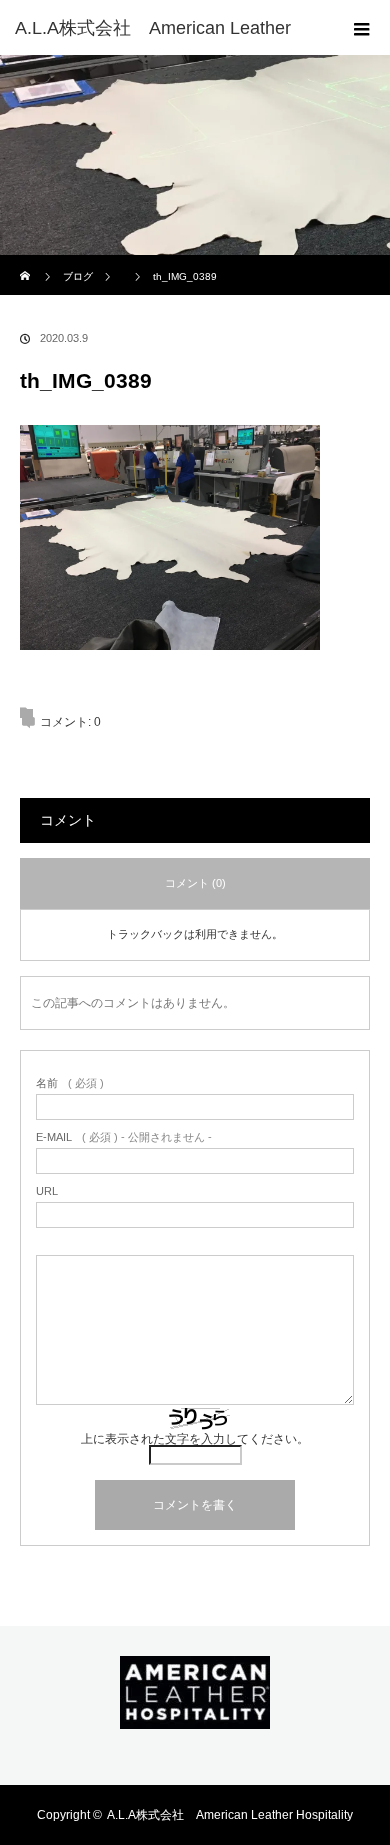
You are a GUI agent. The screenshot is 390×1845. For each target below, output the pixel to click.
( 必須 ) (70, 1083)
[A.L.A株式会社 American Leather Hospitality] (195, 1715)
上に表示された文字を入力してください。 (195, 1439)
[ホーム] (26, 262)
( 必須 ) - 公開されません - (124, 1137)
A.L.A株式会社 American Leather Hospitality (230, 1815)
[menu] (362, 28)
